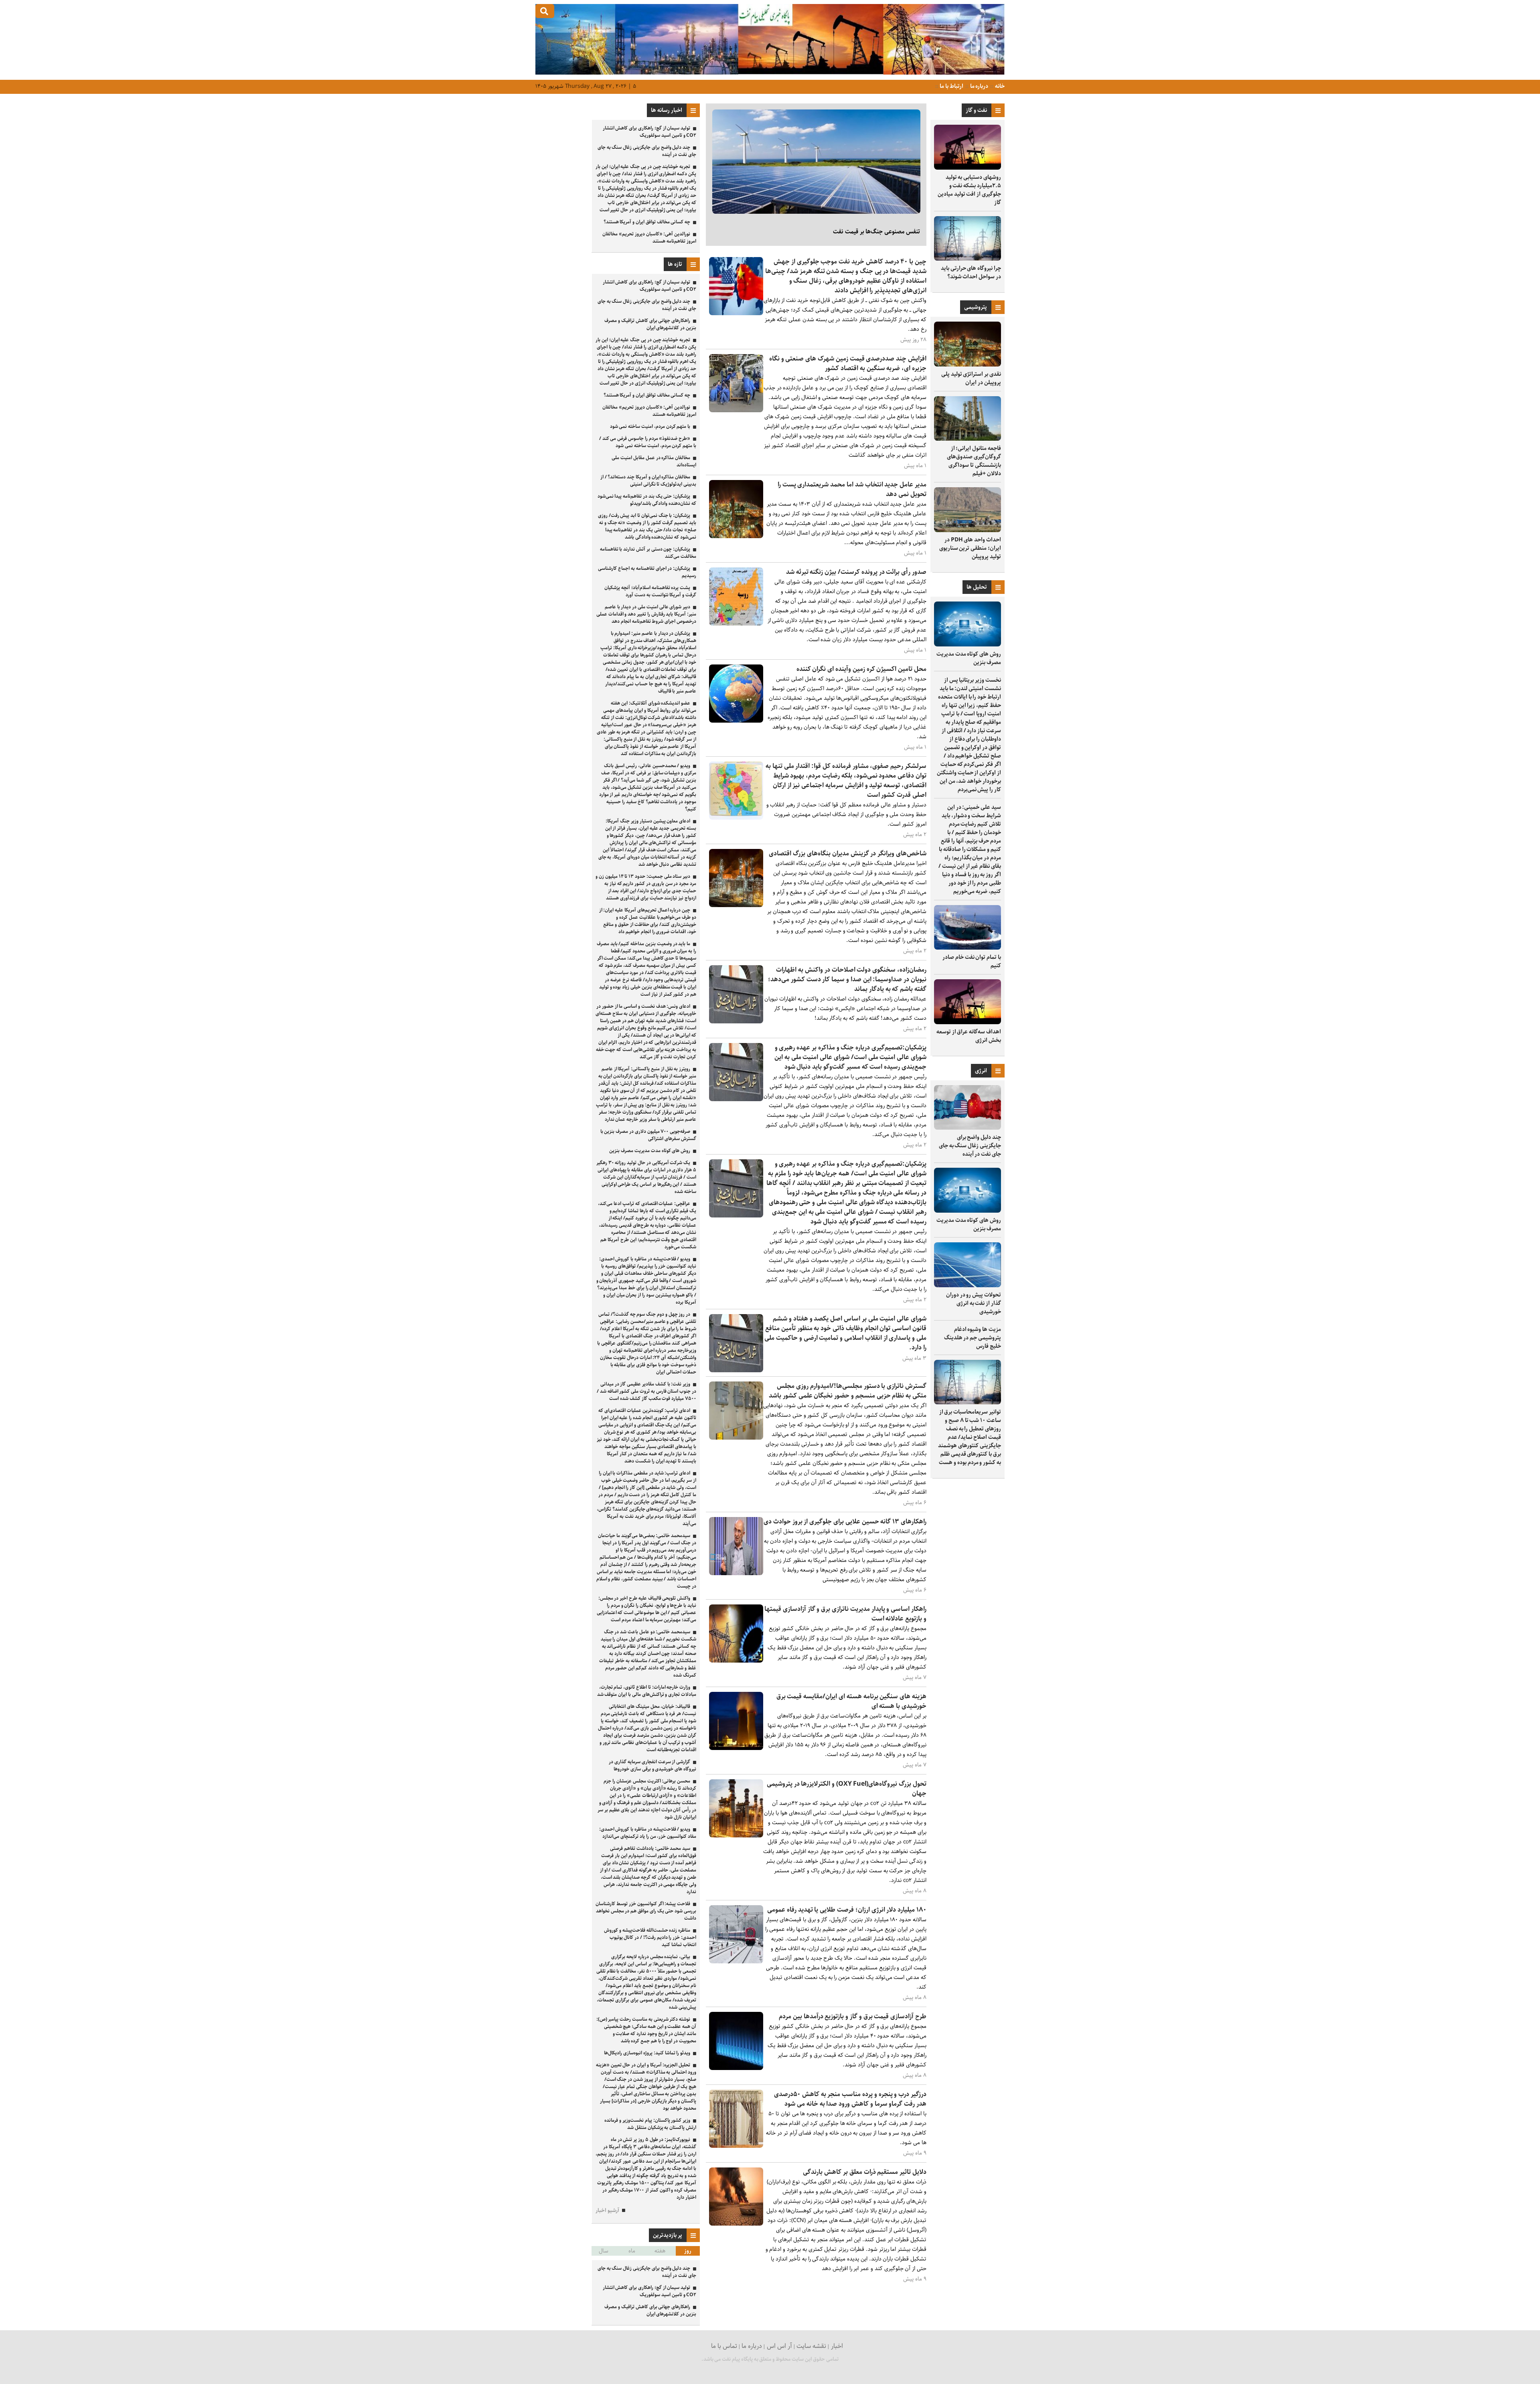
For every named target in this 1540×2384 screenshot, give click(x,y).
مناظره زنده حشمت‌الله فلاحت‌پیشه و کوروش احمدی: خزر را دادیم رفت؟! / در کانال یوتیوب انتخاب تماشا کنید (650, 1937)
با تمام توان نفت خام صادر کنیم (972, 961)
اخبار (837, 2346)
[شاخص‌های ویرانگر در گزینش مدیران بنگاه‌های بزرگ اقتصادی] (736, 905)
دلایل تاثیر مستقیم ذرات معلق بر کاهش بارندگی (865, 2172)
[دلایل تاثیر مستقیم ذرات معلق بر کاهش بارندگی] (736, 2224)
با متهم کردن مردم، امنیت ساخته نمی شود (650, 426)
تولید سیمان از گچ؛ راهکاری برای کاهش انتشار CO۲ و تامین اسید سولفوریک (649, 132)
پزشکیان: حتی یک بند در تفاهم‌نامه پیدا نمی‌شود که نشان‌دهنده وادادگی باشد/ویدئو (647, 500)
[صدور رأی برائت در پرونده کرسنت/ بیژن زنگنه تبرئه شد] (736, 624)
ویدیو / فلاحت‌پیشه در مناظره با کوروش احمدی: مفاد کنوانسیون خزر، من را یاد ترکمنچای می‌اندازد (648, 1833)
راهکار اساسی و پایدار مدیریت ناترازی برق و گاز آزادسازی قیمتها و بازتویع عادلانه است (845, 1614)
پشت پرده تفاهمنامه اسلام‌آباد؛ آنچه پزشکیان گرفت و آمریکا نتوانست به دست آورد (650, 591)
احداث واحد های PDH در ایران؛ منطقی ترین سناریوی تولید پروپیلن (970, 548)
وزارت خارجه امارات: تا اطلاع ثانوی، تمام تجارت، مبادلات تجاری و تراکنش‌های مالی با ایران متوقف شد (647, 1691)
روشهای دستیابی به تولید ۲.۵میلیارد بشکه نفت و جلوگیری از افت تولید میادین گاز (969, 190)
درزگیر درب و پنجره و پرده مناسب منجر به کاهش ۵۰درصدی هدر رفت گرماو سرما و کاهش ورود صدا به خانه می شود (850, 2099)
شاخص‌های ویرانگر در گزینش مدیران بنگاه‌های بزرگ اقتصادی (848, 854)
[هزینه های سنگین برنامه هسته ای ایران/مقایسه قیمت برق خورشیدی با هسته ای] (736, 1748)
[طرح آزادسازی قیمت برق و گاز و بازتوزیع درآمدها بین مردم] (736, 2068)
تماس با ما (724, 2346)
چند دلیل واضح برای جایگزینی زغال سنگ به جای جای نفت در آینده (970, 1146)
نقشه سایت (811, 2346)
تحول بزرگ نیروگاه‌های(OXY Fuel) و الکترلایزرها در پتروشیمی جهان (847, 1789)
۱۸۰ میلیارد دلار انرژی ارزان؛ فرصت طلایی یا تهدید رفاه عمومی (847, 1910)
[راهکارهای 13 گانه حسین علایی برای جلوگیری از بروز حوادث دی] (736, 1573)
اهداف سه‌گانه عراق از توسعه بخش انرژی (969, 1036)
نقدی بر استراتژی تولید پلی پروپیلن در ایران (971, 378)
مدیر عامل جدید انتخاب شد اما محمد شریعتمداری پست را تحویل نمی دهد (852, 489)
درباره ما (979, 86)
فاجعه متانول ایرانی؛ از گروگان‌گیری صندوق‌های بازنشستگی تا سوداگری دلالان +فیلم (974, 461)
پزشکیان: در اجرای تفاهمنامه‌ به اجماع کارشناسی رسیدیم (647, 572)
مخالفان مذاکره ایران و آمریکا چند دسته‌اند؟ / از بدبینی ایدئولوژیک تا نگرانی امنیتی (648, 481)
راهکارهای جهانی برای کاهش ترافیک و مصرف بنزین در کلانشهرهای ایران (650, 324)
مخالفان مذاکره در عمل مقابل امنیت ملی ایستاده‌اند (654, 461)
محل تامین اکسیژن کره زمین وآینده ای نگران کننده (861, 669)
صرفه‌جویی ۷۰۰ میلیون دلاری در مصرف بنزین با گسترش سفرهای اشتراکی (648, 1135)
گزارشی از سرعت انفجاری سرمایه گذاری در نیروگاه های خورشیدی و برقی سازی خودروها (652, 1765)
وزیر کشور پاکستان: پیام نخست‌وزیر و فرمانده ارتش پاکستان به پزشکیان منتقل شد (650, 2124)
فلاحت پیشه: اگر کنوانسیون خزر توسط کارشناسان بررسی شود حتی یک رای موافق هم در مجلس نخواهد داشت (646, 1911)
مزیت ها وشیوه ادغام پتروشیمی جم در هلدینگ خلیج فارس (973, 1338)
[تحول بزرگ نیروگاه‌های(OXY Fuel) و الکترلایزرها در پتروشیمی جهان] (736, 1836)
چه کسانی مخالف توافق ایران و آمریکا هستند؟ (647, 222)
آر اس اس (779, 2346)
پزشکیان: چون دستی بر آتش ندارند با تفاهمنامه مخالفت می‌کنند (648, 553)
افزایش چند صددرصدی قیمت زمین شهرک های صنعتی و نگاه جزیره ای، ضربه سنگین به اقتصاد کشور (848, 364)
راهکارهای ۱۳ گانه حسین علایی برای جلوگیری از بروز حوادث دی (845, 1522)
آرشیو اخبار (607, 2211)
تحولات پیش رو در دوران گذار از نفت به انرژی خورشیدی (974, 1303)
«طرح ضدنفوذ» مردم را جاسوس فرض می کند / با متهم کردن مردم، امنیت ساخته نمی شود (648, 442)
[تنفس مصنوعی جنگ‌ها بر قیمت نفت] (816, 162)
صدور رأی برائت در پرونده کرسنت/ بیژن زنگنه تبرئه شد (856, 572)
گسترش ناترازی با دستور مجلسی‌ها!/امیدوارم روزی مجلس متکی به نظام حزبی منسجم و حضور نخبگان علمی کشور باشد (848, 1391)
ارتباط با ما (951, 86)
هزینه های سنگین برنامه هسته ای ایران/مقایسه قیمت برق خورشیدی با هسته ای (851, 1701)
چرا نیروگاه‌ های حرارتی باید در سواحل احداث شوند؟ (971, 272)
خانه (999, 86)
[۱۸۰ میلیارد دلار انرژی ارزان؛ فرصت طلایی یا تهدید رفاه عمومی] (736, 1962)
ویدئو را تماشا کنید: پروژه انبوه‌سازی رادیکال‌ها (647, 2053)
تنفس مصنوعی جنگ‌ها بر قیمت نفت (876, 232)
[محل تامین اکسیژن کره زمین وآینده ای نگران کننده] (736, 721)
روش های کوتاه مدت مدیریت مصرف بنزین (969, 658)
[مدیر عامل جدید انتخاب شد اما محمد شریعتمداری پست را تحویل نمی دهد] (736, 536)
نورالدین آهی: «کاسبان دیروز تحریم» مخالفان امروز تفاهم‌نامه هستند (649, 238)
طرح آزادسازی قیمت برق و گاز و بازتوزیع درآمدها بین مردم (853, 2016)
